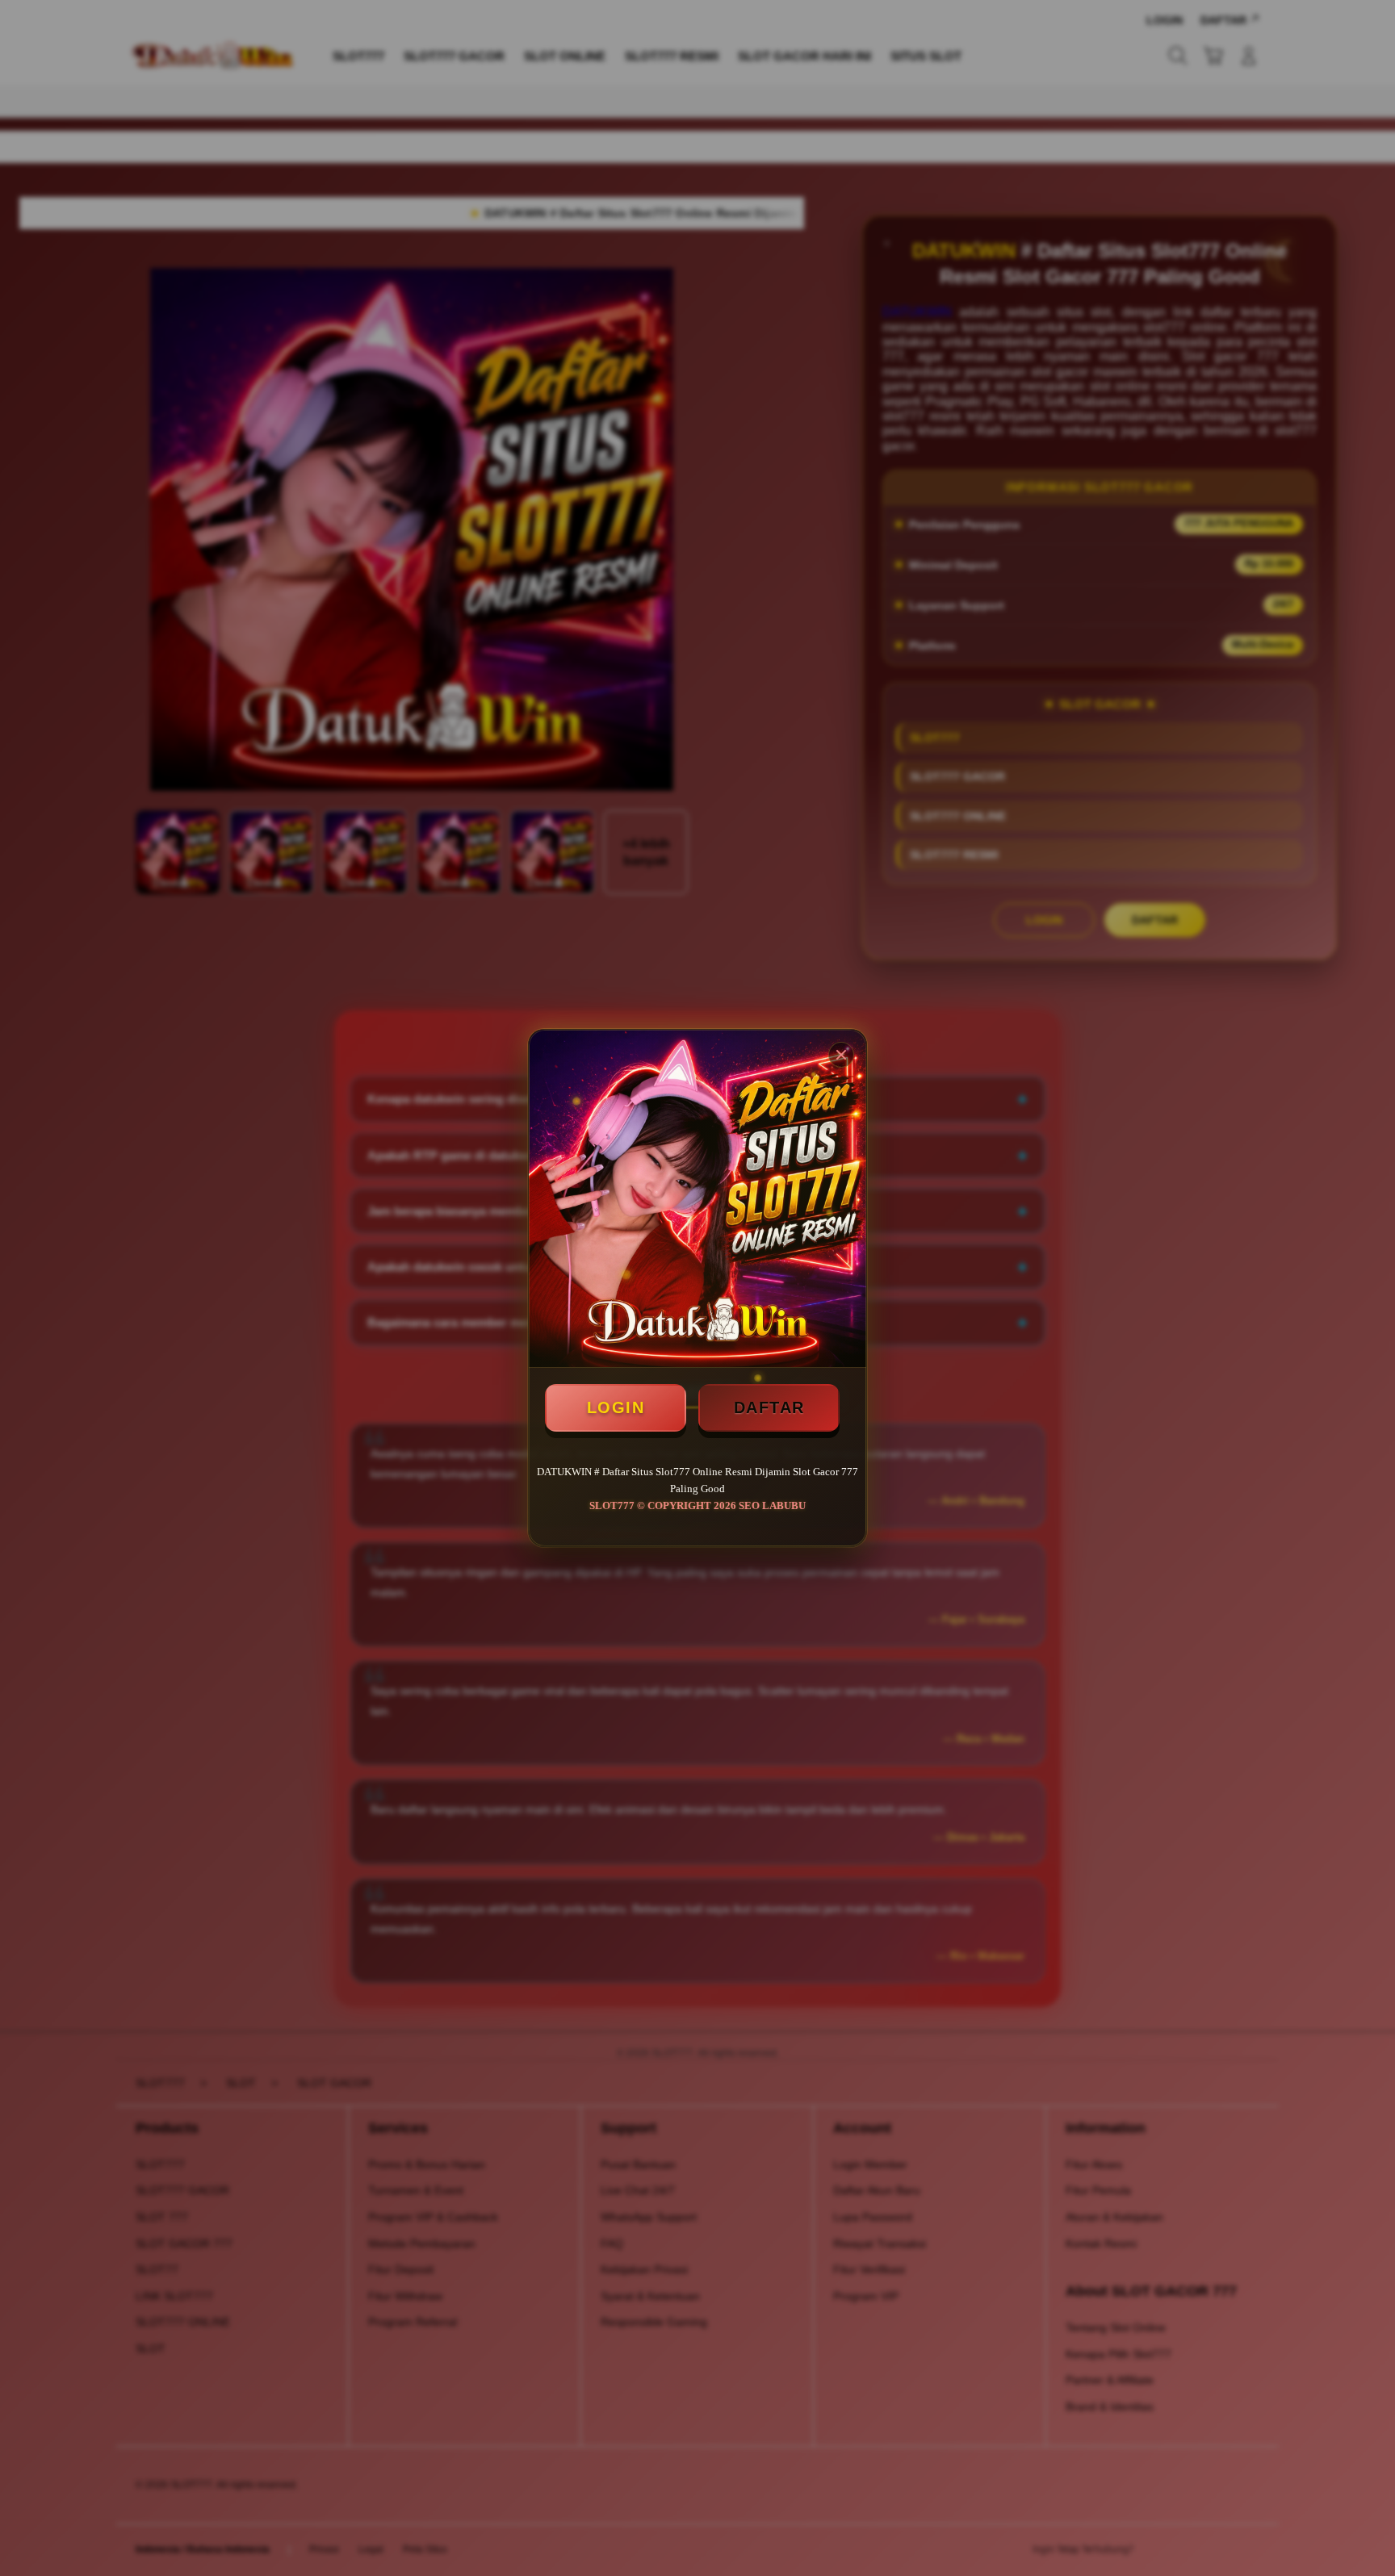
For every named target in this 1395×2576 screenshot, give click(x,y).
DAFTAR (769, 1407)
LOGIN (616, 1407)
